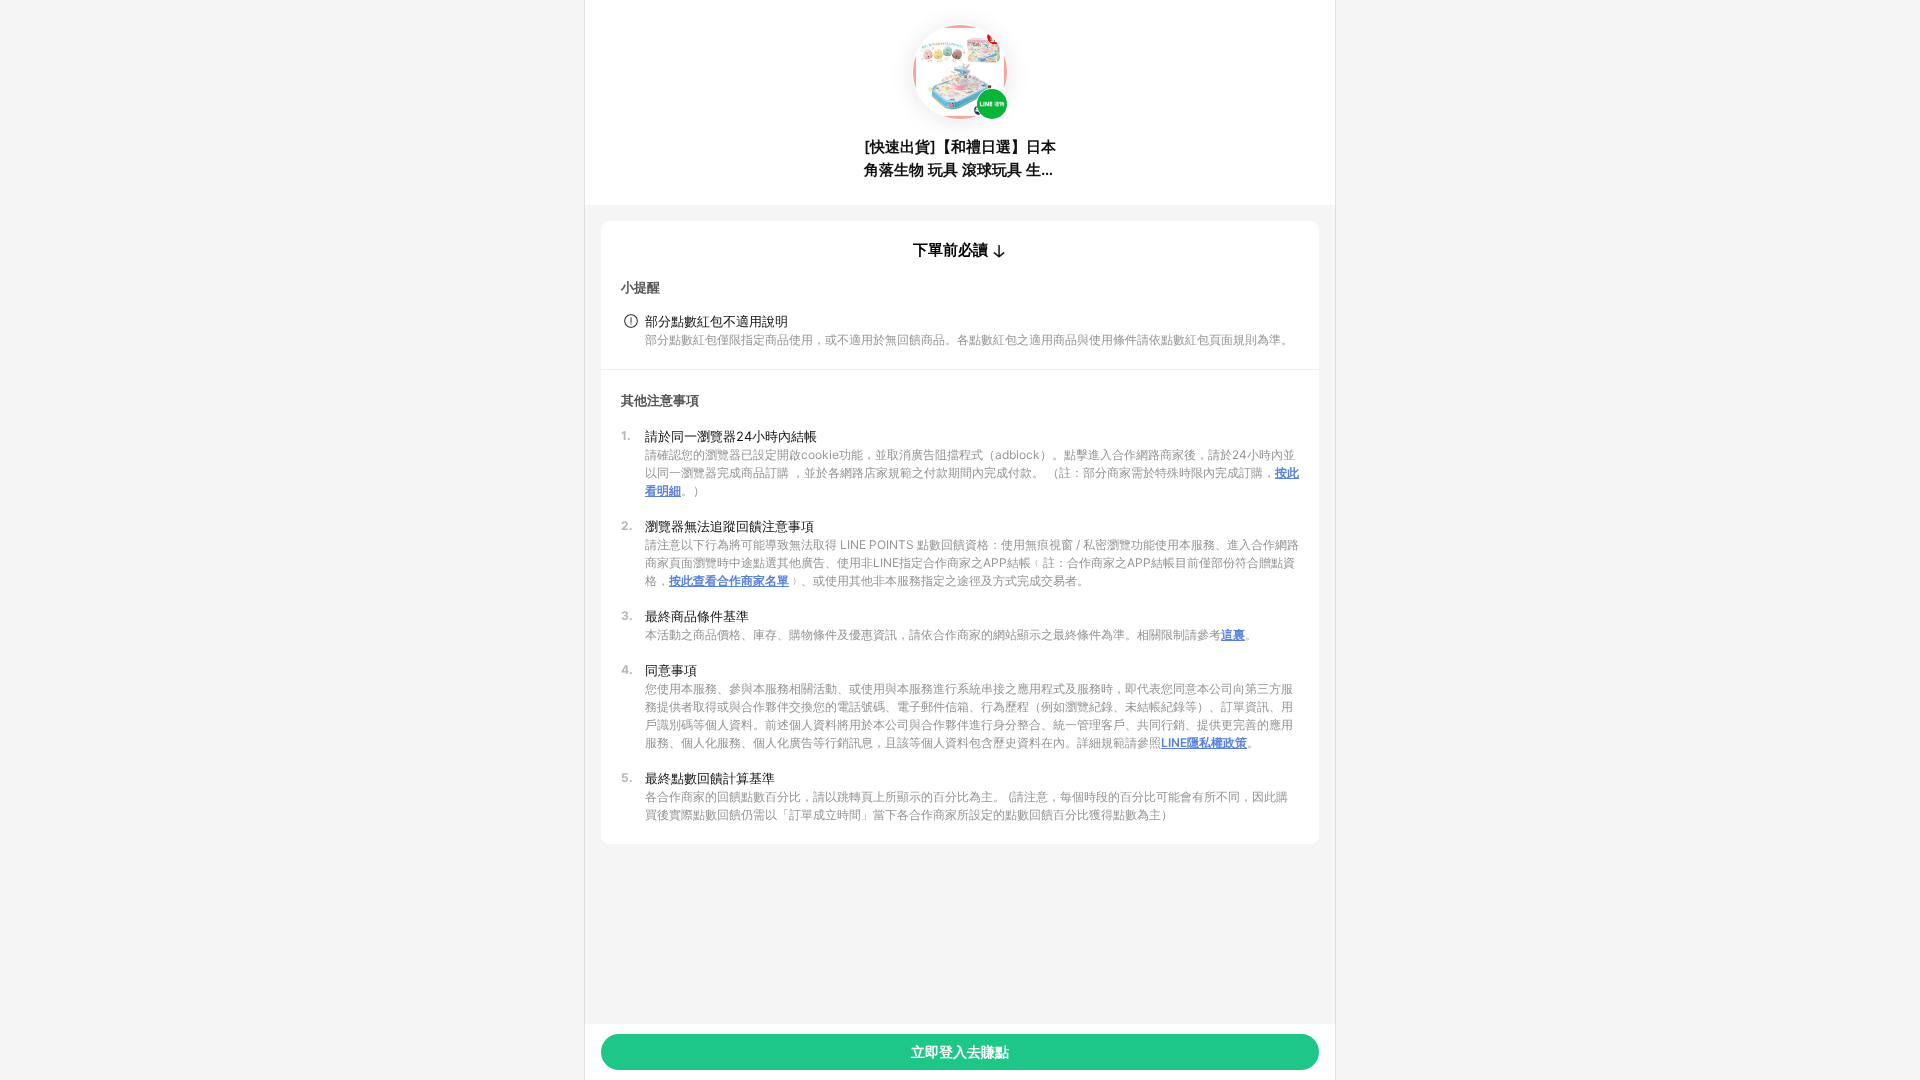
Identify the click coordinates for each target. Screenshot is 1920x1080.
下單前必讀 (950, 250)
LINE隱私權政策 (1204, 742)
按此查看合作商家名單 (729, 580)
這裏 (1233, 634)
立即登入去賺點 (960, 1051)
